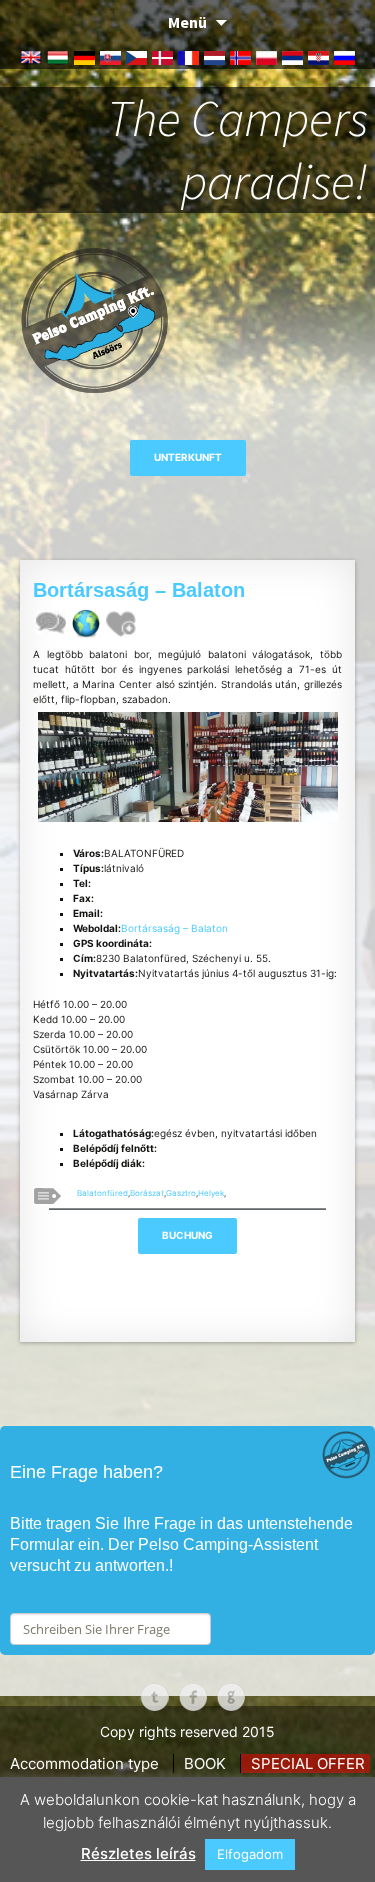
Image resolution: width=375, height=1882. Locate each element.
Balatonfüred (102, 1193)
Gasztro (181, 1193)
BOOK (205, 1763)
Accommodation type (84, 1763)
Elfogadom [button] (250, 1854)
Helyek (211, 1193)
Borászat (147, 1193)
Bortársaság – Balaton (174, 928)
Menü (187, 22)
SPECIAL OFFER (308, 1763)
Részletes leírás (138, 1853)
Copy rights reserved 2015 (187, 1731)
